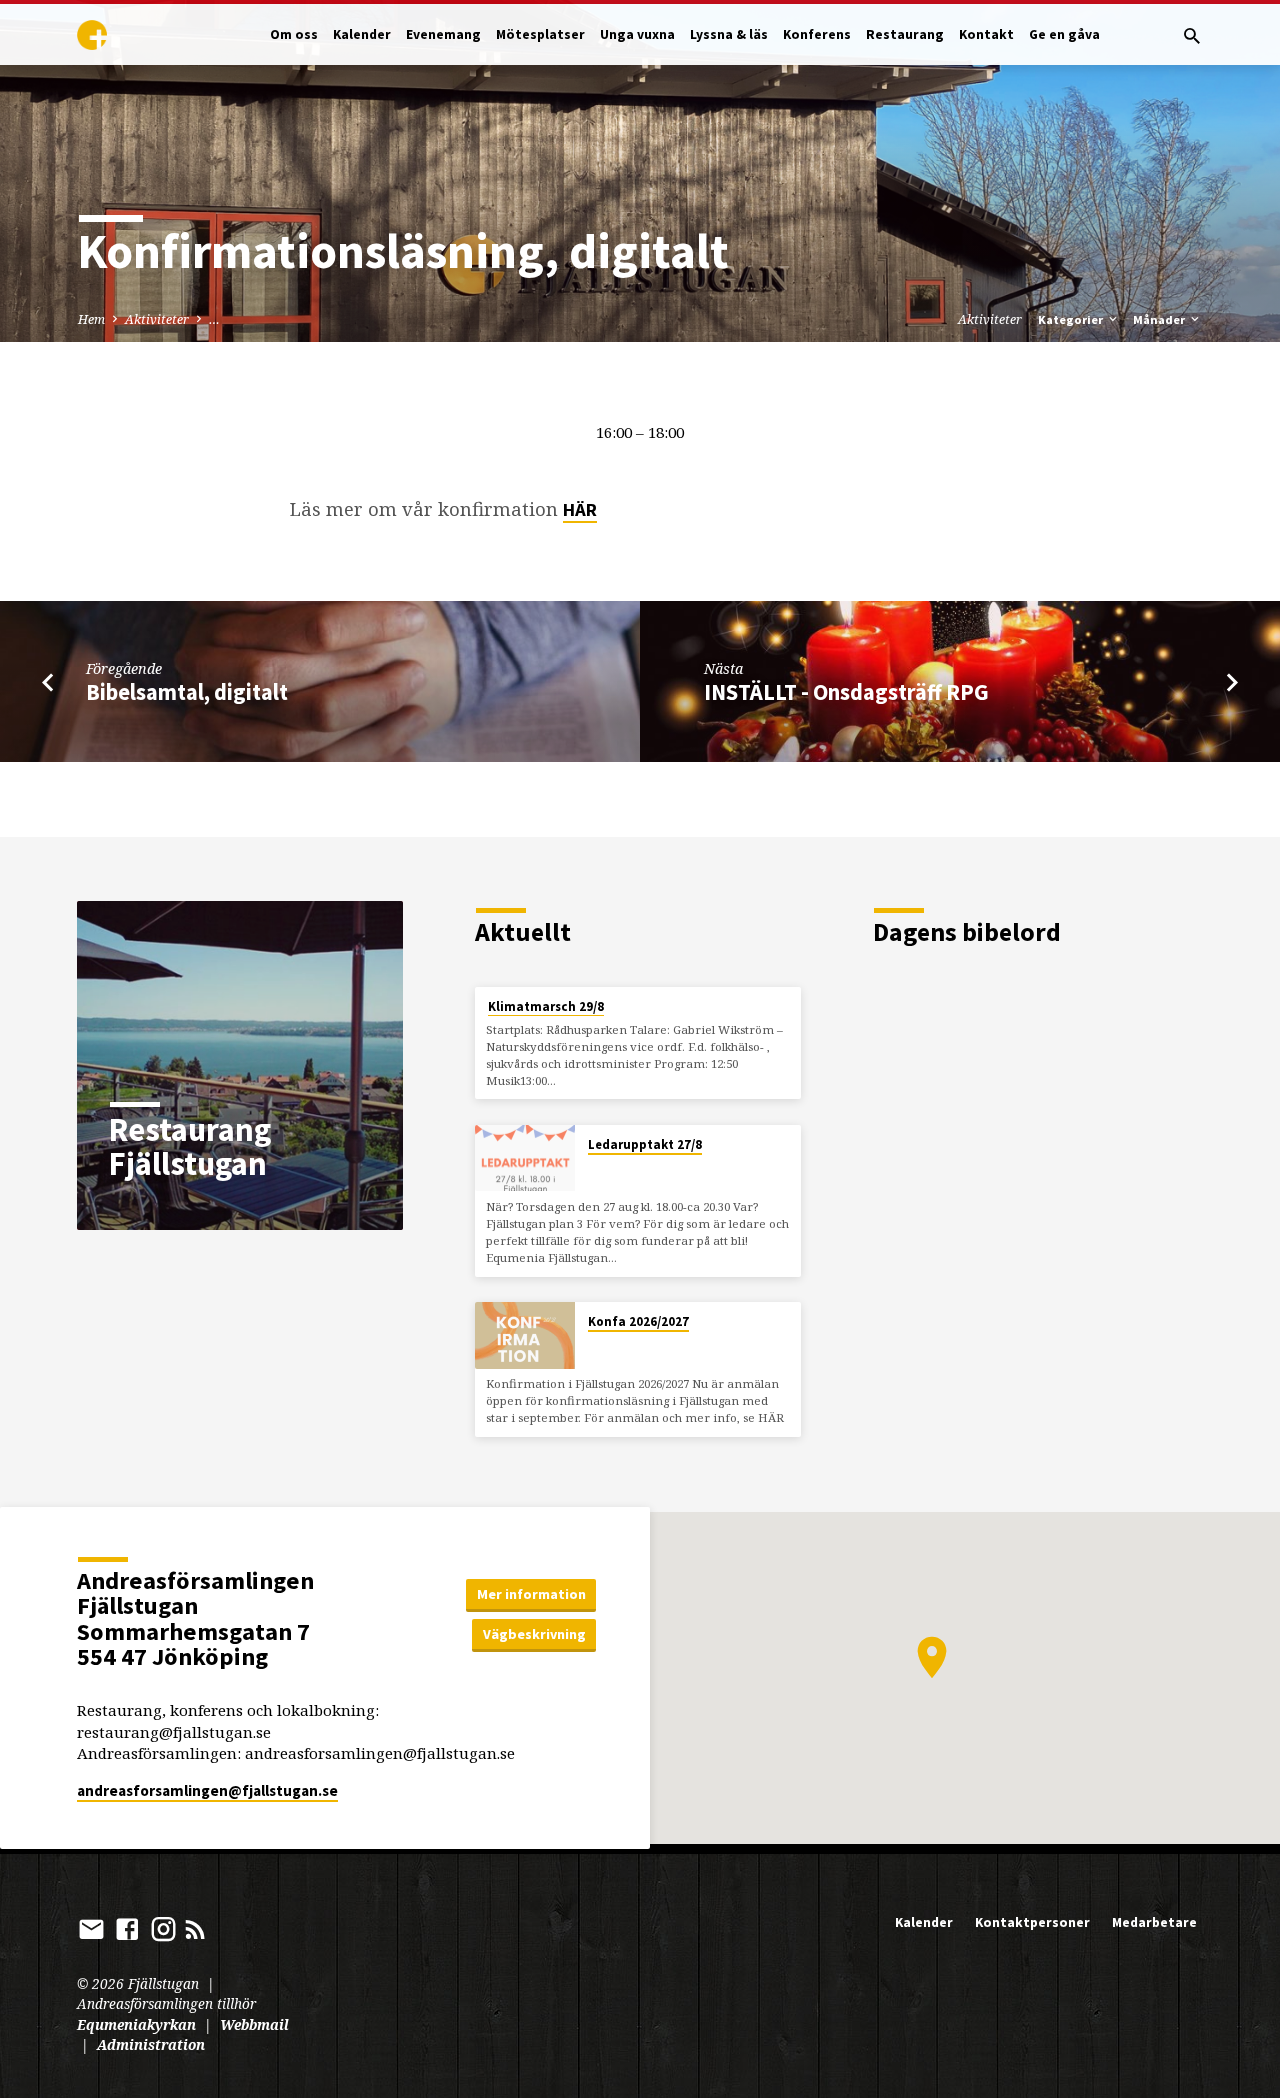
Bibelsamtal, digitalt (187, 692)
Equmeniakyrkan (136, 2024)
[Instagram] (163, 1928)
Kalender (362, 34)
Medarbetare (1154, 1922)
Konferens (817, 34)
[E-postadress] (91, 1928)
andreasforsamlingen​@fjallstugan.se (207, 1790)
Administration (151, 2044)
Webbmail (254, 2024)
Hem (91, 319)
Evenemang (443, 34)
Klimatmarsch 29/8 (546, 1006)
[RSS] (195, 1928)
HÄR (580, 509)
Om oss (294, 34)
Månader (1160, 319)
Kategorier (1072, 319)
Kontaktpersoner (1032, 1922)
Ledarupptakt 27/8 (645, 1144)
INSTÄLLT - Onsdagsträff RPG (846, 692)
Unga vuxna (637, 34)
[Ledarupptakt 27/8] (525, 1158)
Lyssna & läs (729, 34)
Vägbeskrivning (534, 1634)
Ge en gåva (1064, 34)
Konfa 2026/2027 (638, 1321)
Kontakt (986, 34)
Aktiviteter (157, 319)
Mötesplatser (540, 34)
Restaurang (905, 34)
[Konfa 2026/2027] (525, 1335)
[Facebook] (127, 1928)
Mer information (531, 1594)
